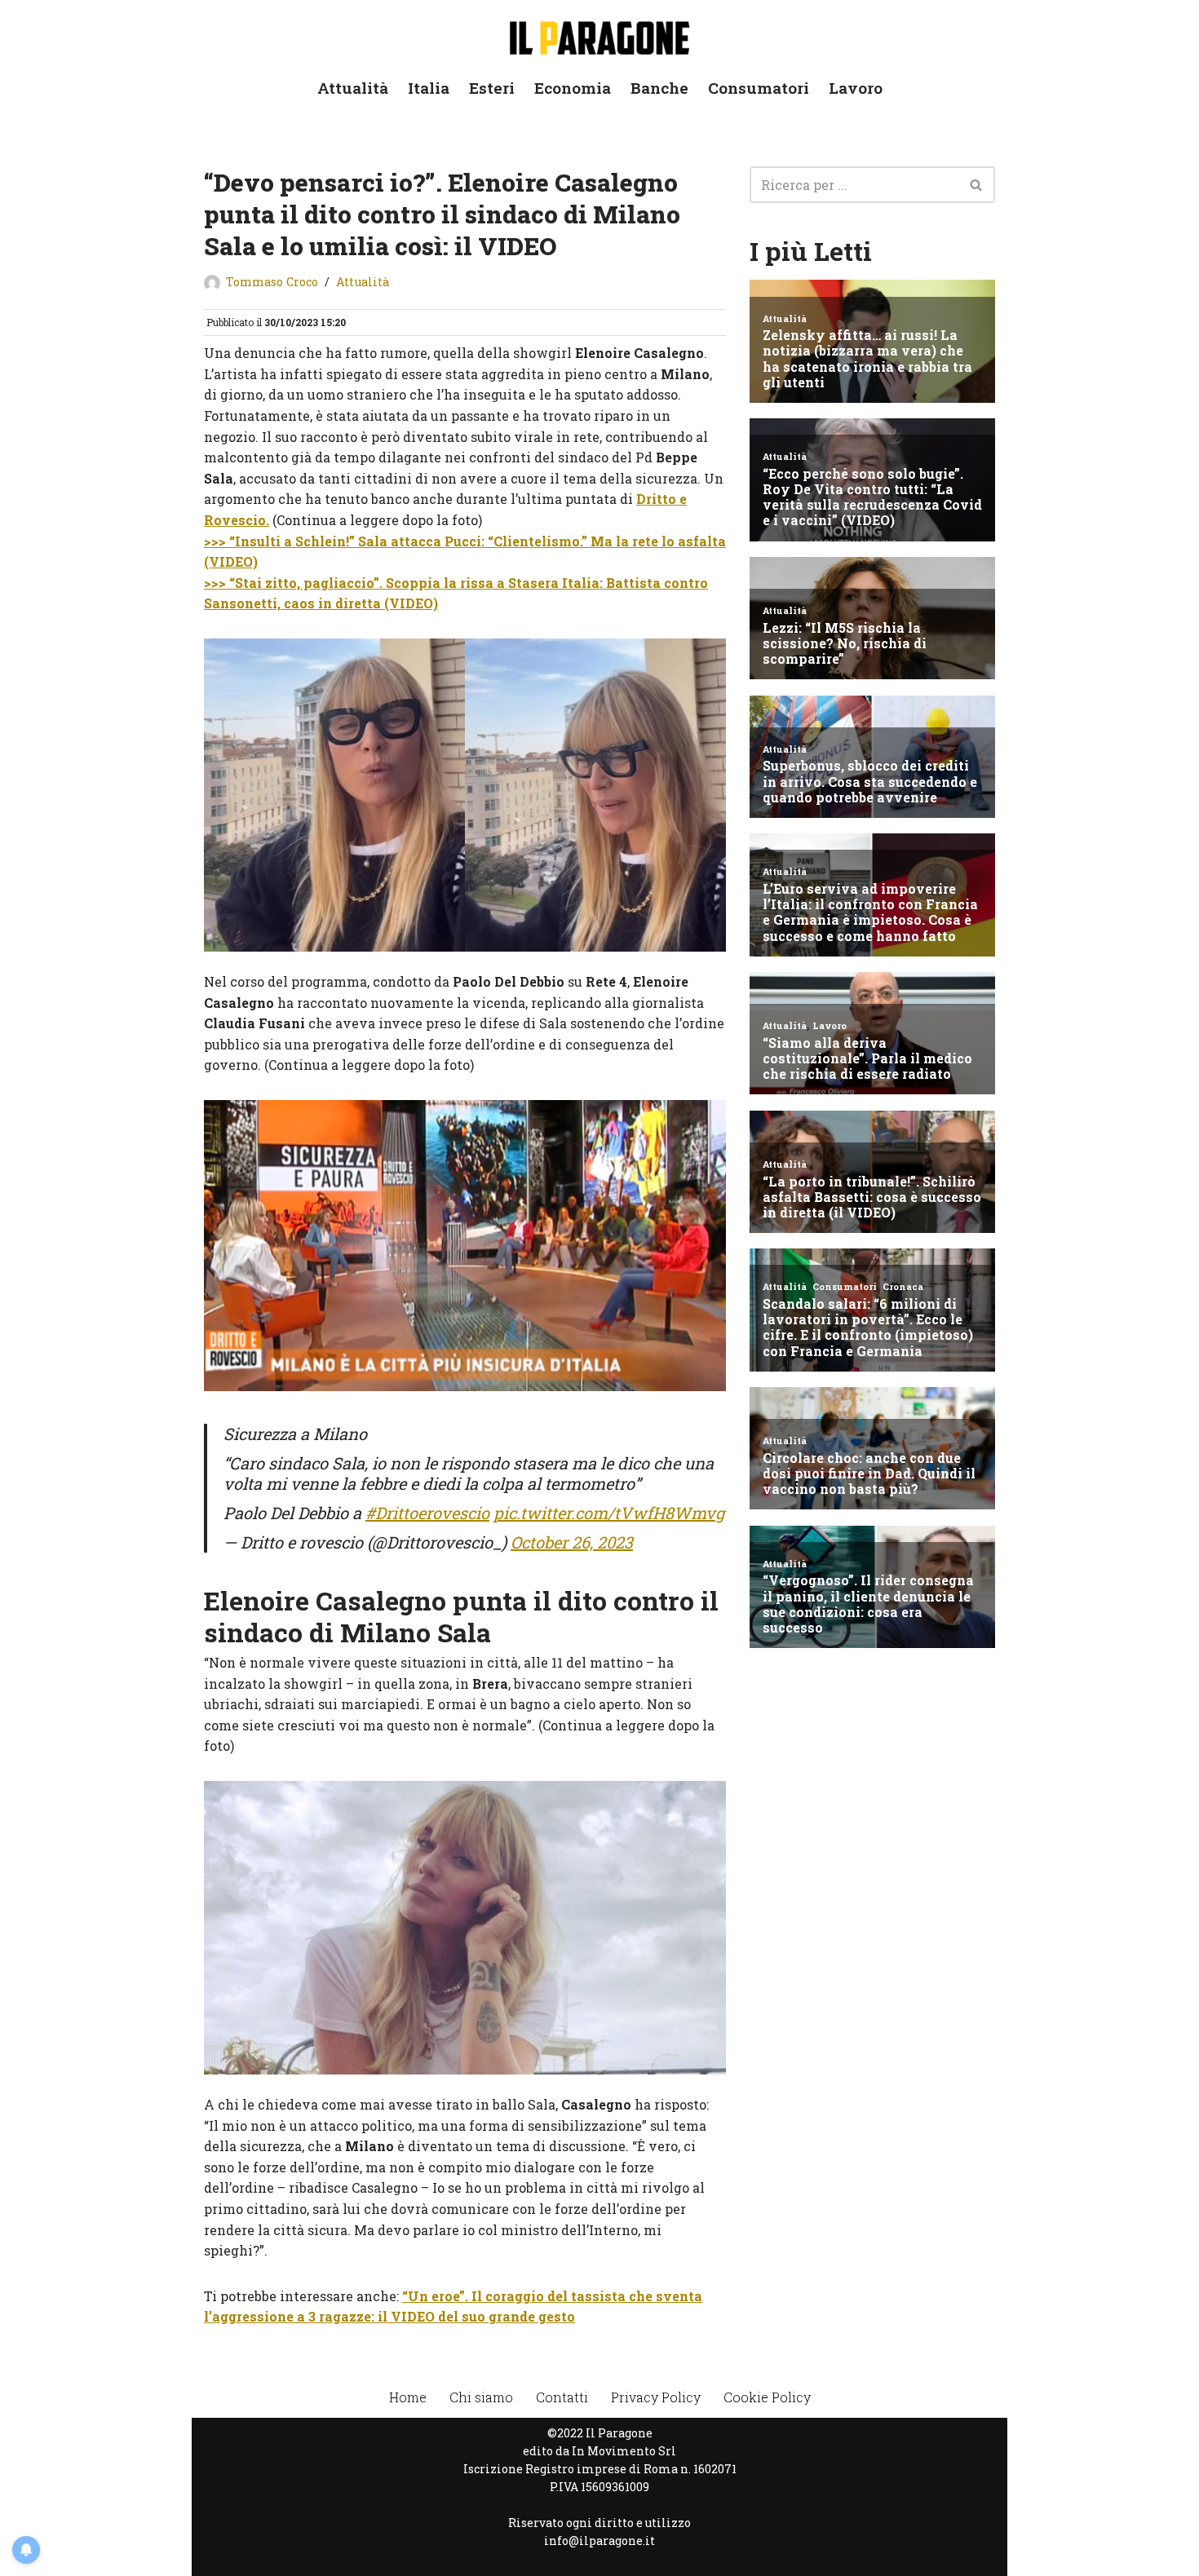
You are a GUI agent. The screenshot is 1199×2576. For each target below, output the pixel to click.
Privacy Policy (656, 2397)
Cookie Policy (767, 2397)
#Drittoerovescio (427, 1513)
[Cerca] (977, 185)
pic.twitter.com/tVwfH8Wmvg (609, 1513)
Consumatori (759, 88)
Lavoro (856, 88)
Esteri (492, 88)
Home (408, 2397)
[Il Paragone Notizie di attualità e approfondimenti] (599, 35)
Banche (659, 88)
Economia (573, 88)
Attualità (353, 88)
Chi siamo (481, 2397)
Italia (429, 88)
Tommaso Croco (272, 282)
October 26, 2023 (572, 1542)
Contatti (562, 2397)
